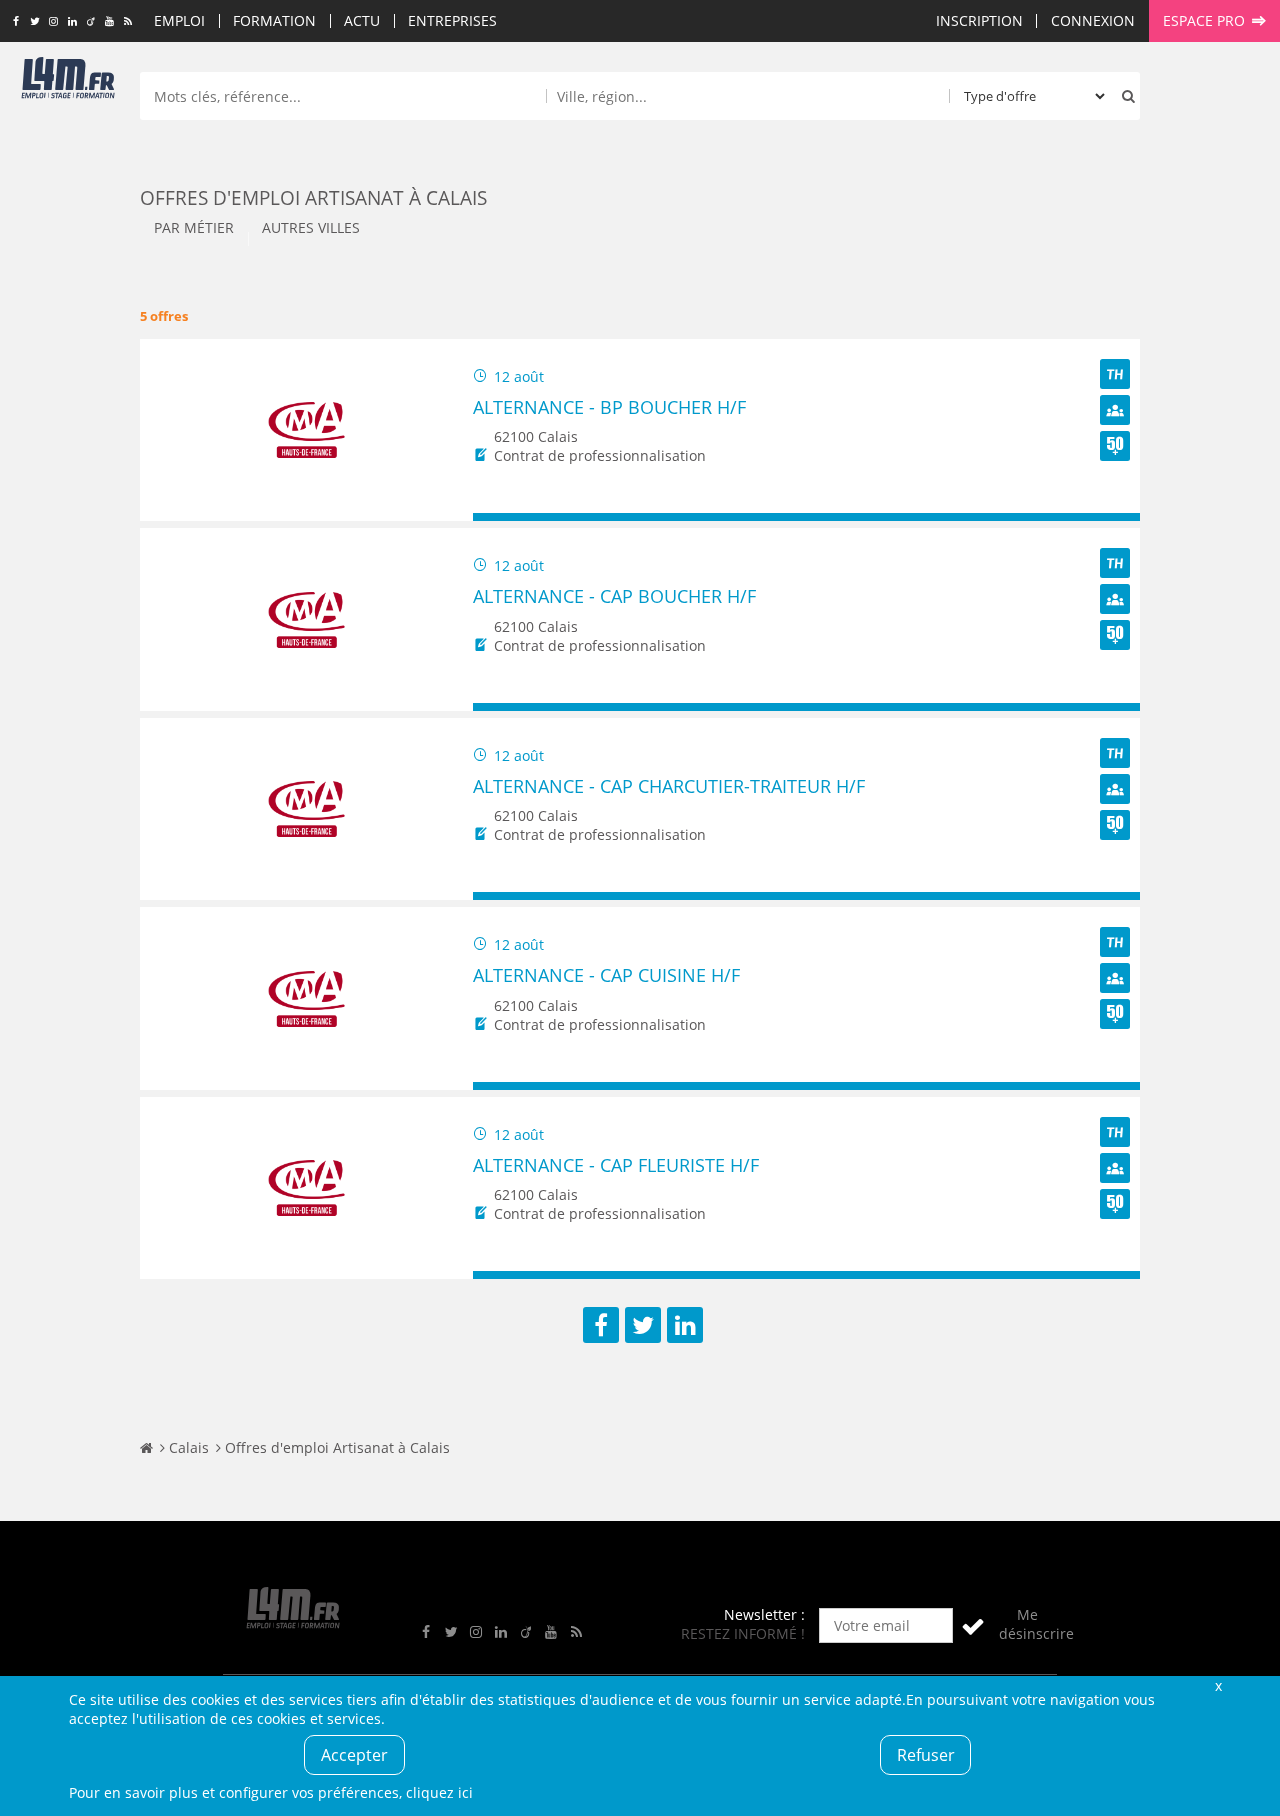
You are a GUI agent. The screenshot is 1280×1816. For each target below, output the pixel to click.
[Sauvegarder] (497, 517)
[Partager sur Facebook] (601, 1325)
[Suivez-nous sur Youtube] (109, 22)
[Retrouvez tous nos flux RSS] (128, 22)
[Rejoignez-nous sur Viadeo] (90, 22)
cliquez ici (439, 1792)
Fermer (1218, 1685)
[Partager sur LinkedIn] (685, 1325)
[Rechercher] (1124, 96)
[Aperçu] (1115, 517)
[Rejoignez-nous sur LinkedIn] (72, 22)
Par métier (194, 227)
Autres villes (311, 227)
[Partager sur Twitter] (643, 1325)
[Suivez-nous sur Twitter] (34, 22)
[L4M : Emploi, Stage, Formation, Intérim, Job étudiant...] (68, 82)
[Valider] (973, 1625)
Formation (274, 20)
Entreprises (452, 20)
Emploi (179, 20)
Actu (362, 20)
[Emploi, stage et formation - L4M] (146, 1447)
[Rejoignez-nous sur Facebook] (15, 22)
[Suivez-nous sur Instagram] (53, 22)
